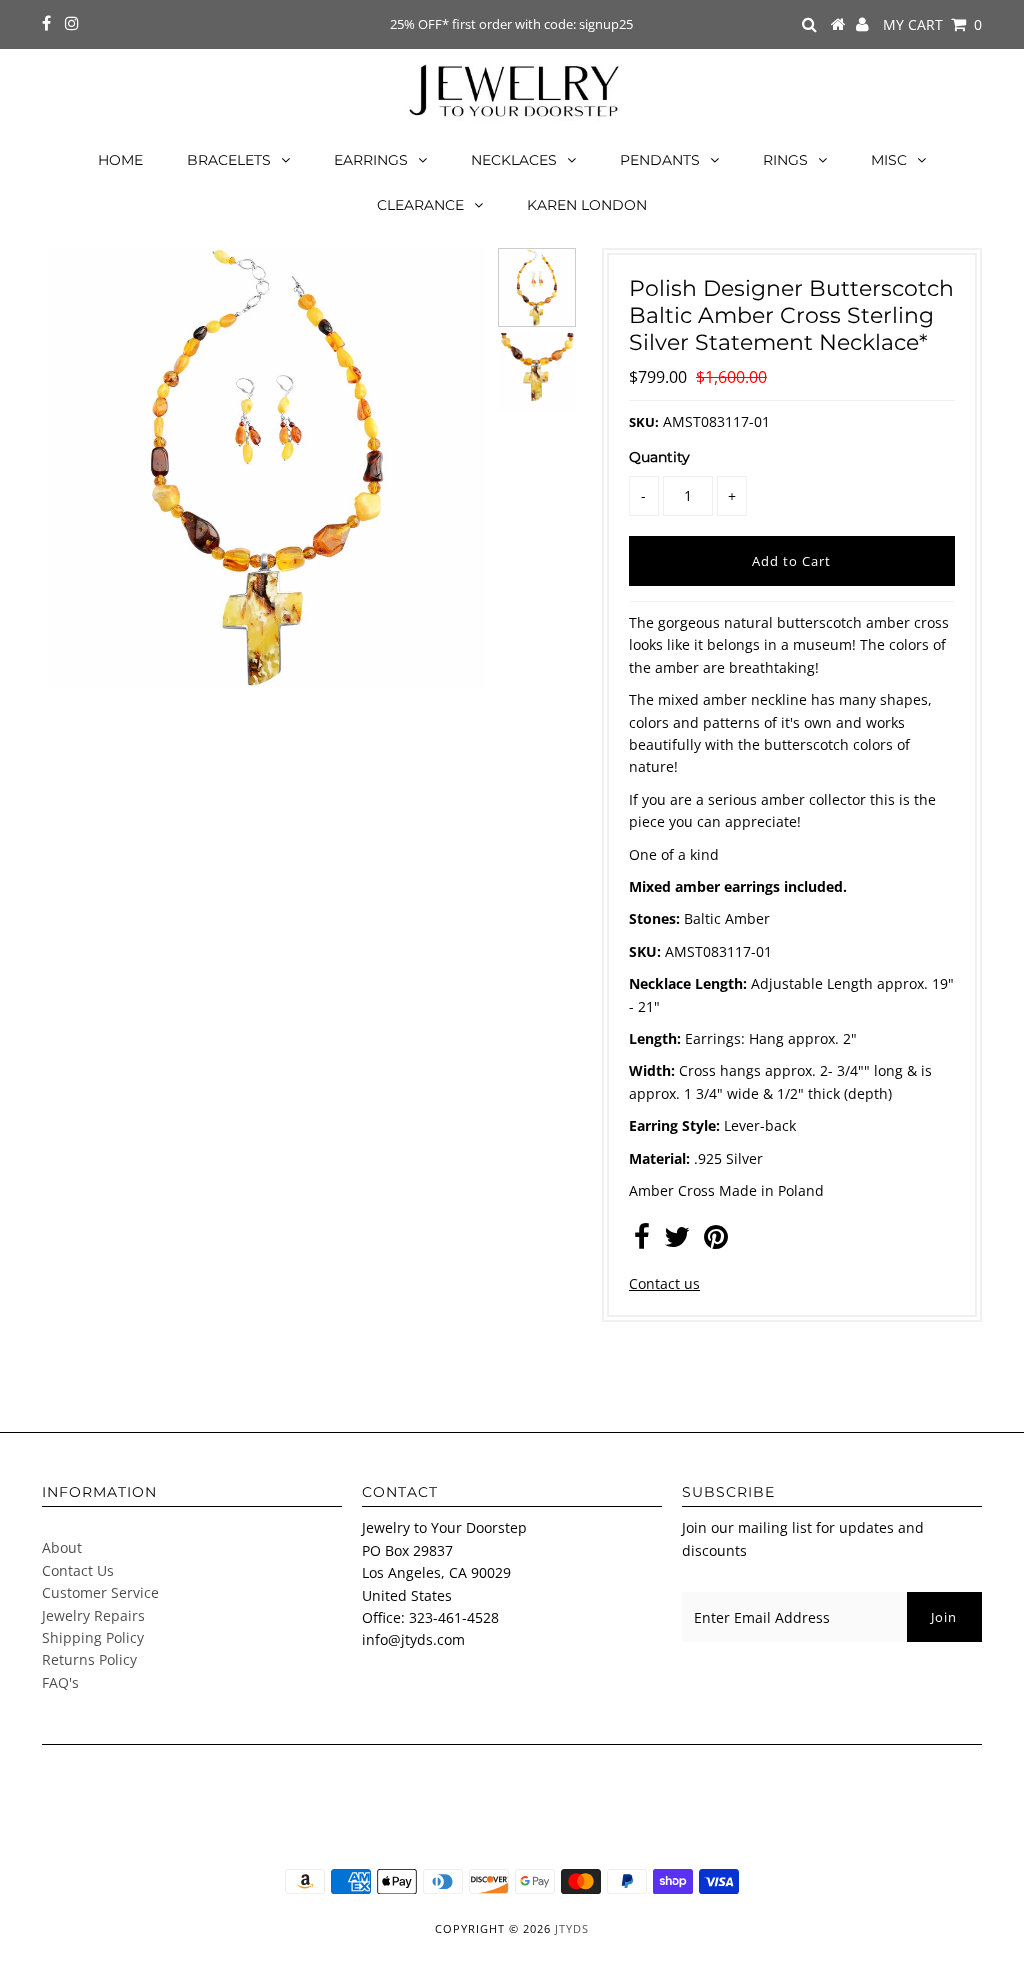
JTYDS (572, 1928)
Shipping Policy (93, 1637)
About (62, 1547)
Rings (785, 160)
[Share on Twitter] (677, 1241)
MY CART (932, 24)
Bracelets (229, 160)
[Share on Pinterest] (716, 1241)
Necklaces (514, 160)
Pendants (660, 160)
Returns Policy (89, 1659)
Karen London (587, 205)
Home (120, 160)
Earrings (371, 160)
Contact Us (78, 1570)
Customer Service (100, 1592)
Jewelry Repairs (93, 1615)
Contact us (664, 1283)
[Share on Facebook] (642, 1241)
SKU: (644, 422)
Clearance (420, 205)
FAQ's (60, 1682)
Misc (889, 160)
